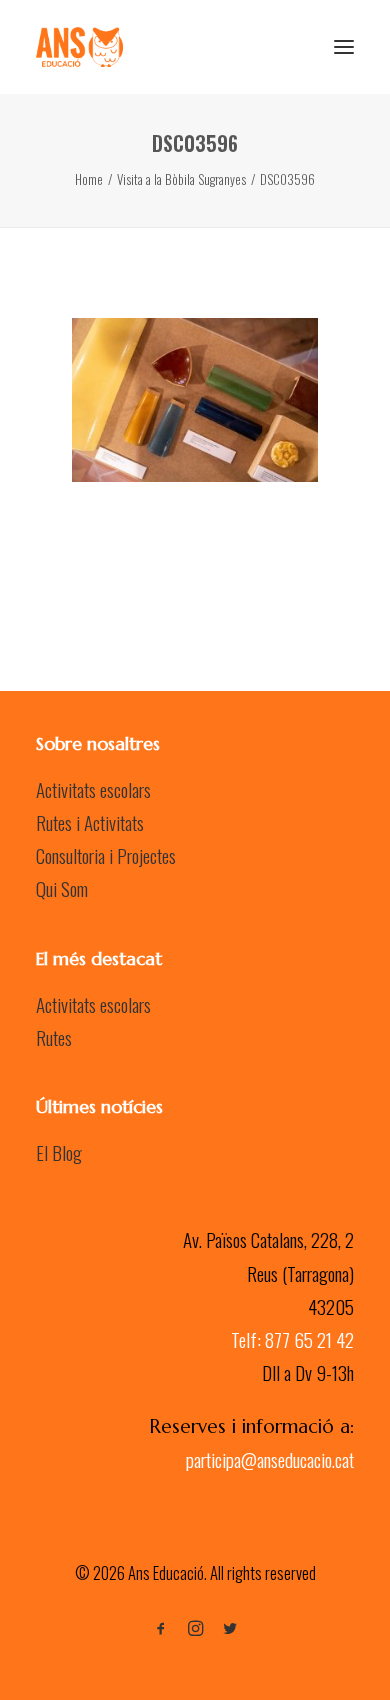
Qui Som (62, 888)
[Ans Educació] (79, 47)
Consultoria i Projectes (106, 855)
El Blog (59, 1152)
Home (89, 179)
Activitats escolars (93, 789)
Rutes (54, 1037)
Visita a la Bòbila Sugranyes (181, 179)
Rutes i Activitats (90, 822)
